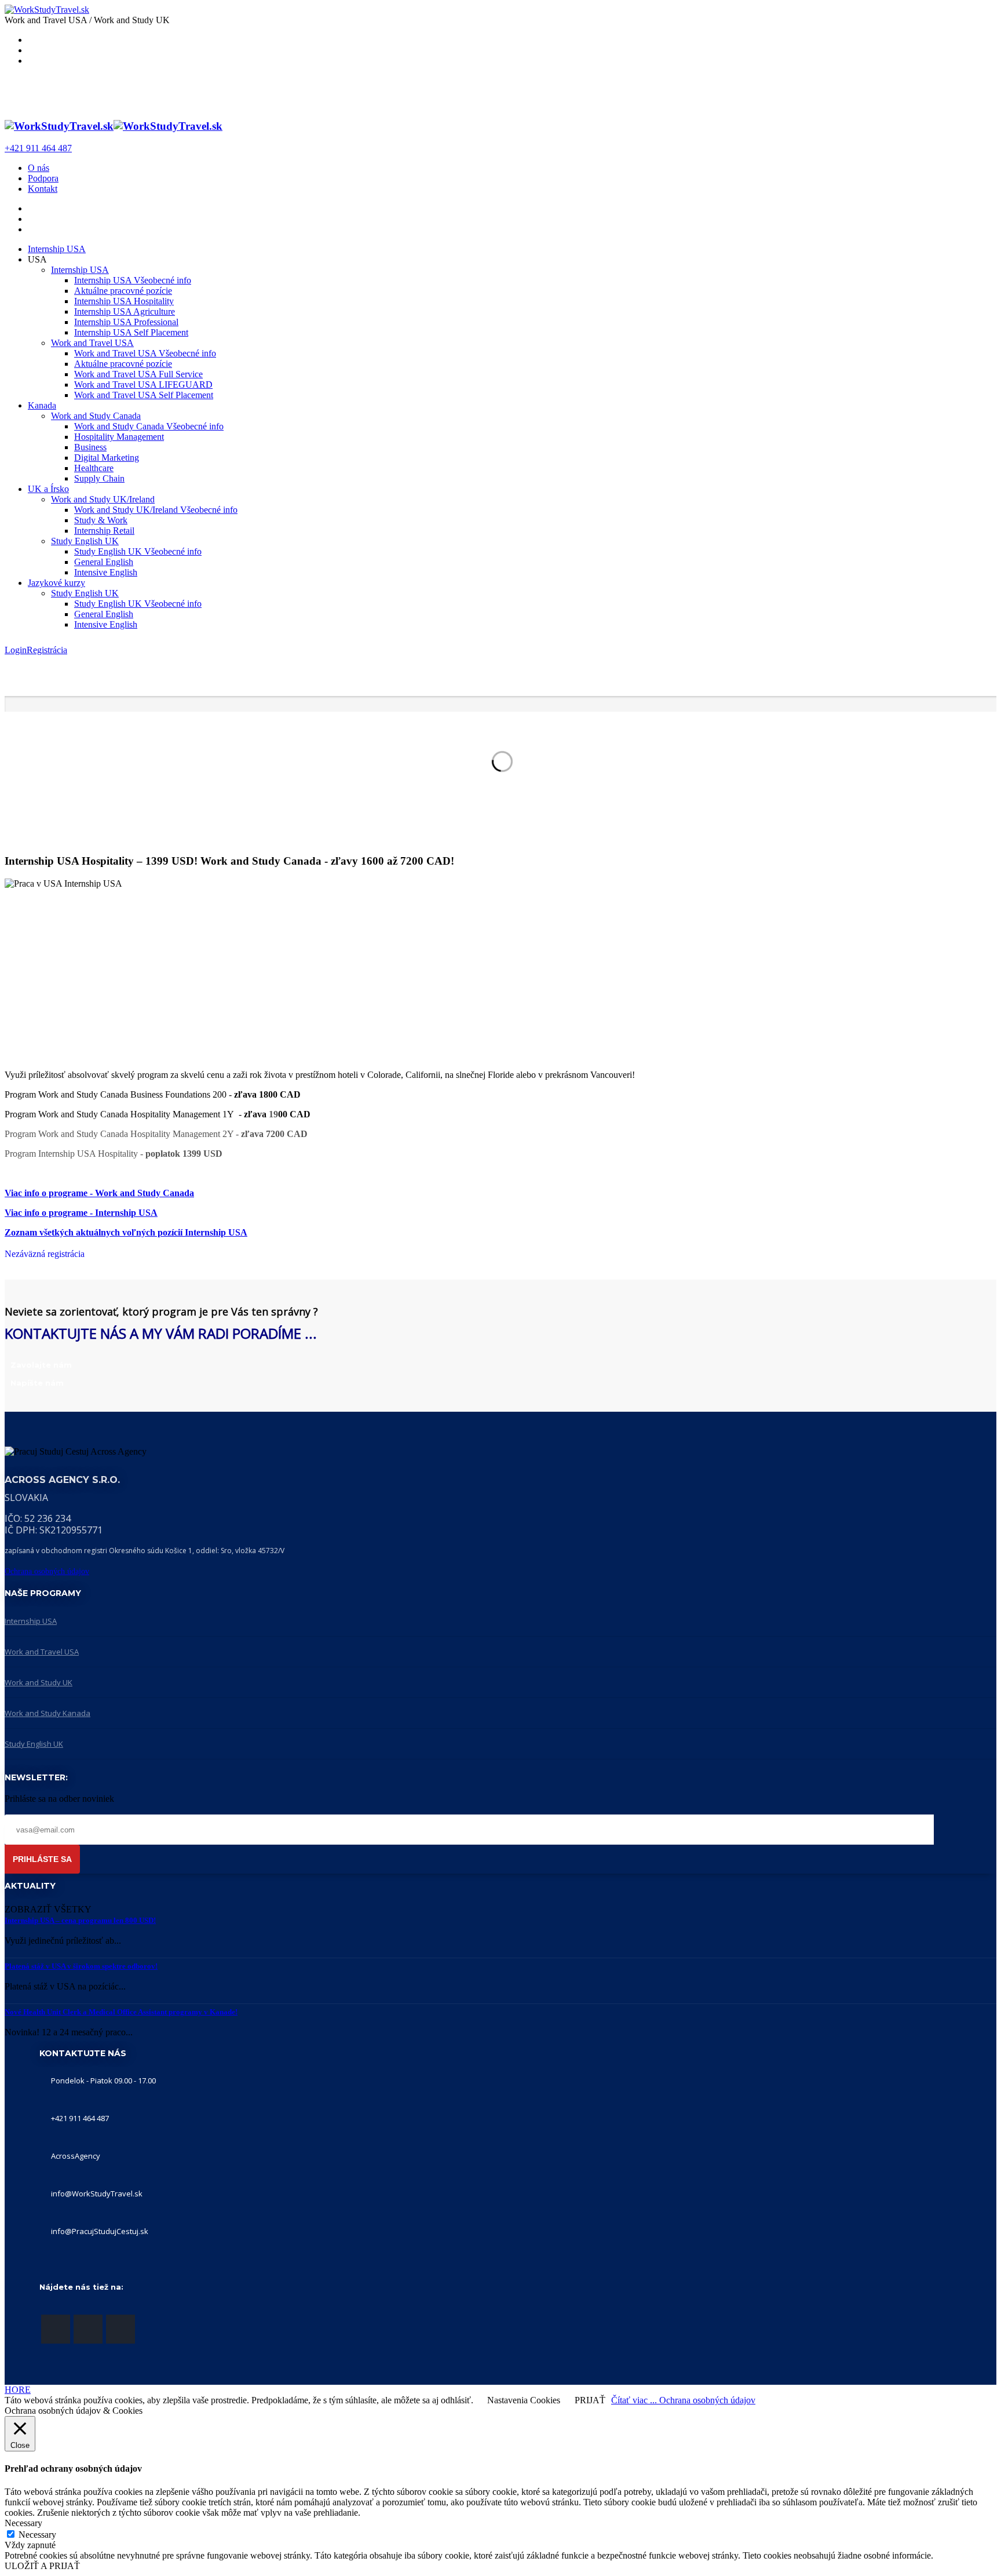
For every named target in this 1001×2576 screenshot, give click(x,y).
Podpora (43, 178)
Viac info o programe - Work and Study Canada (99, 1193)
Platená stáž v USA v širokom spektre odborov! (81, 1966)
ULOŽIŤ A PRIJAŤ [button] (42, 2566)
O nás (39, 168)
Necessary (37, 2535)
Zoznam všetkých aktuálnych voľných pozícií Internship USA (126, 1232)
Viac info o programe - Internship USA (81, 1213)
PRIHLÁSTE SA (42, 1859)
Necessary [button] (23, 2523)
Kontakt (43, 189)
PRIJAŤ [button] (590, 2400)
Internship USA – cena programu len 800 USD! (80, 1920)
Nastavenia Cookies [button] (524, 2400)
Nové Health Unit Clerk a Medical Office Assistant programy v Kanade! (121, 2012)
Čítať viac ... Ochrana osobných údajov (683, 2400)
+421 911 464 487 (38, 148)
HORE (18, 2390)
